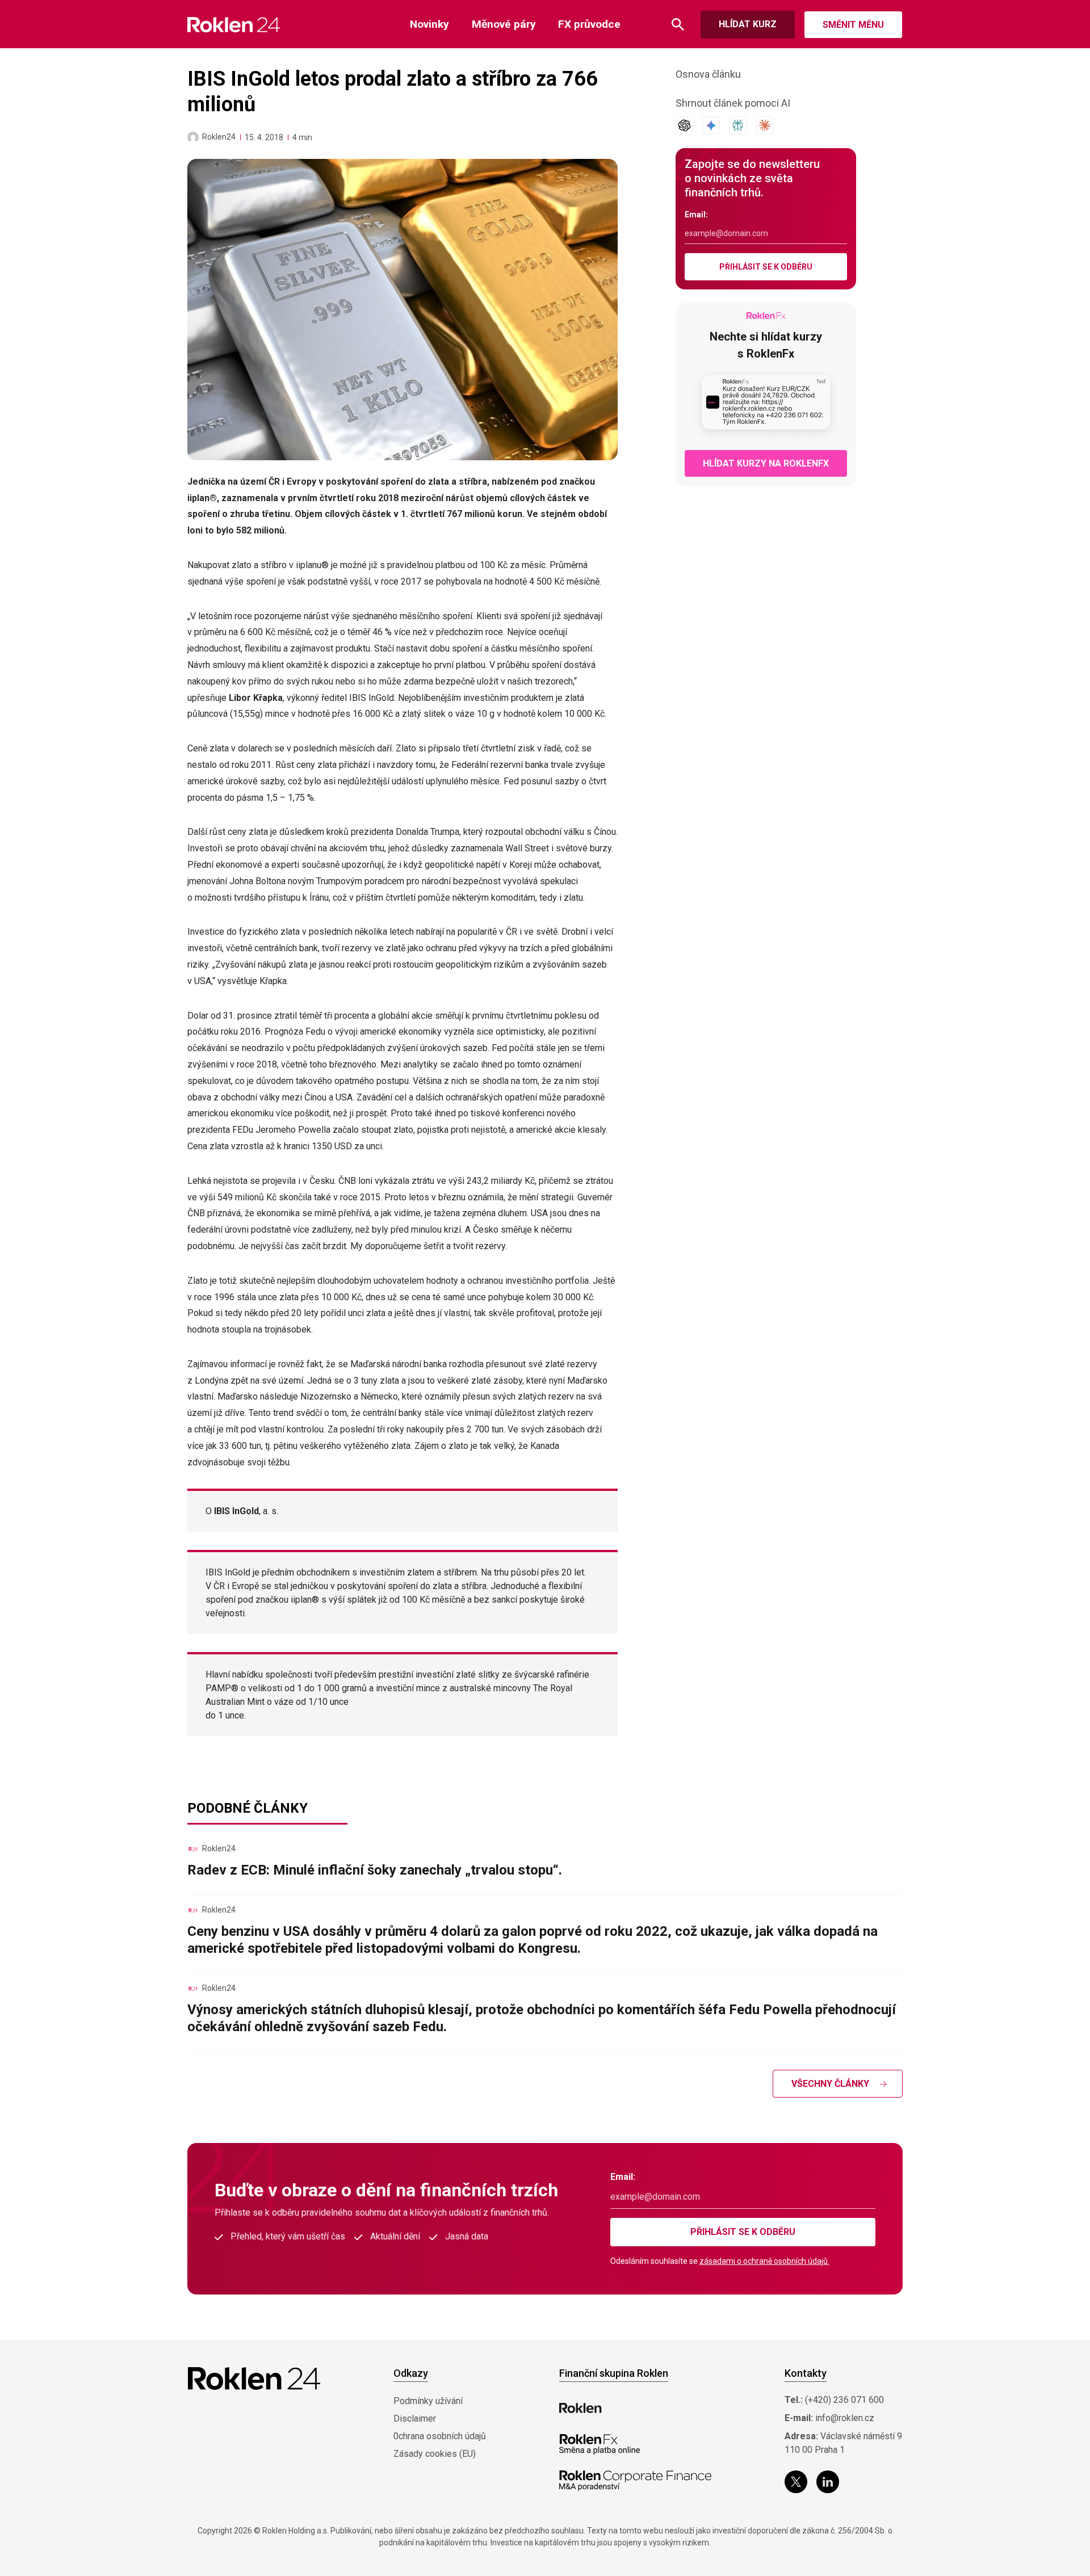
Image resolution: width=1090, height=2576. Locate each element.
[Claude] (764, 125)
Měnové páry (504, 24)
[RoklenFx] (599, 2444)
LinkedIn (828, 2482)
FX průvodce (589, 24)
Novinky (429, 24)
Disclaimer (415, 2419)
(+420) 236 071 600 (844, 2400)
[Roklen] (580, 2408)
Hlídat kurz (748, 24)
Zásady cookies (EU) (435, 2454)
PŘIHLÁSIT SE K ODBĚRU (766, 267)
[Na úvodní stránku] (234, 25)
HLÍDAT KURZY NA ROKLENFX (766, 463)
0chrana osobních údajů (440, 2436)
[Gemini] (711, 125)
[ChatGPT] (684, 125)
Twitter (796, 2482)
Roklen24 (219, 137)
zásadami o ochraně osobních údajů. (764, 2261)
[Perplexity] (738, 125)
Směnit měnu (853, 25)
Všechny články (830, 2084)
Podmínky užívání (428, 2401)
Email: (696, 215)
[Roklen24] (193, 137)
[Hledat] (678, 25)
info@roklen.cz (845, 2418)
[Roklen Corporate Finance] (635, 2481)
